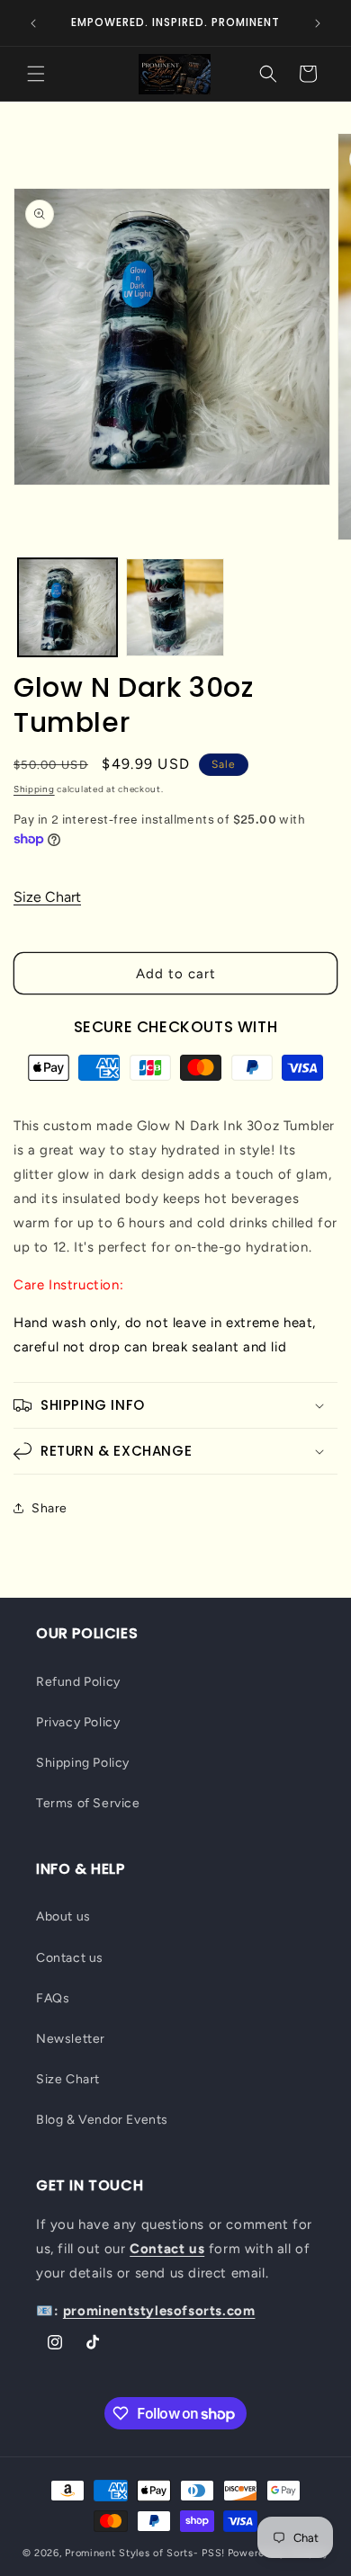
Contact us (70, 1958)
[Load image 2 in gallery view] (175, 608)
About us (63, 1916)
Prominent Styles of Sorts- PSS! (145, 2553)
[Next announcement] (318, 23)
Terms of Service (88, 1803)
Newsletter (71, 2039)
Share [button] (49, 1508)
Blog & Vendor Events (102, 2120)
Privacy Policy (78, 1722)
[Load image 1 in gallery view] (67, 608)
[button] (36, 74)
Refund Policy (78, 1682)
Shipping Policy (83, 1763)
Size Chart (47, 897)
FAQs (53, 1998)
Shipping (34, 789)
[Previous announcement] (33, 23)
